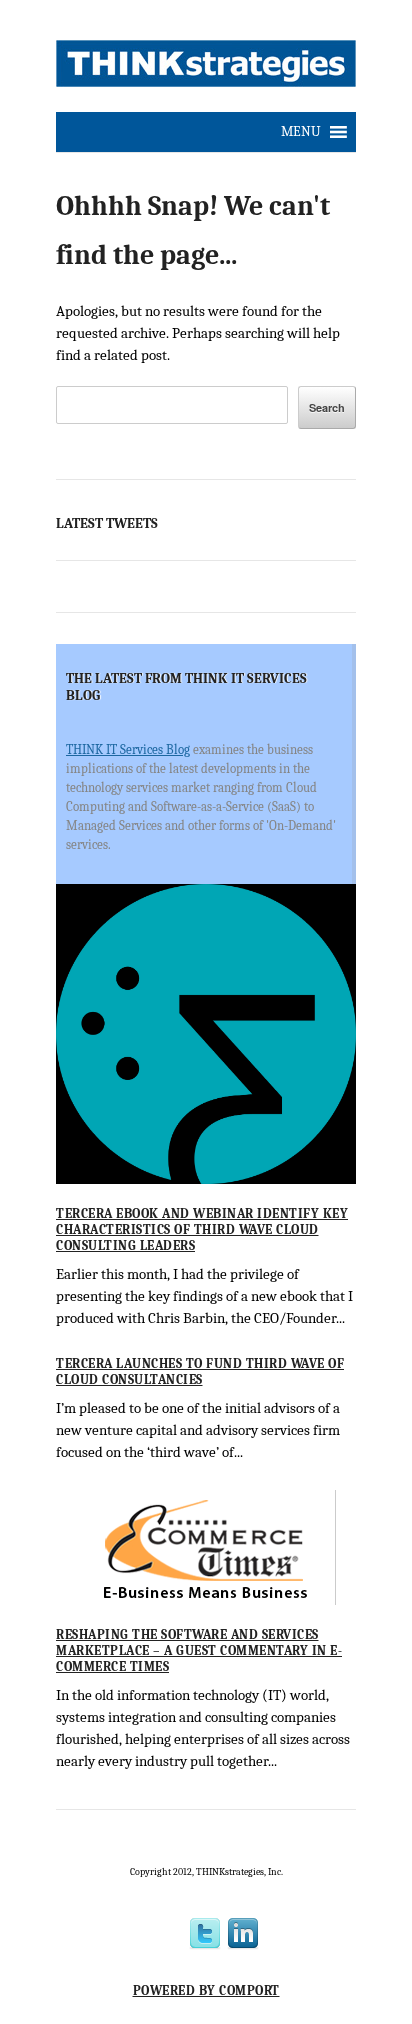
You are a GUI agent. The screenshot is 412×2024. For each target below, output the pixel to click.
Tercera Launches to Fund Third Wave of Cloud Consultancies (200, 1371)
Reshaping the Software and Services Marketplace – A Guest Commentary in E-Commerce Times (199, 1650)
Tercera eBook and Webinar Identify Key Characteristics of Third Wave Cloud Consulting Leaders (202, 1229)
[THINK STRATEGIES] (206, 69)
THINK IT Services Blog (128, 749)
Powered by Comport (206, 1990)
